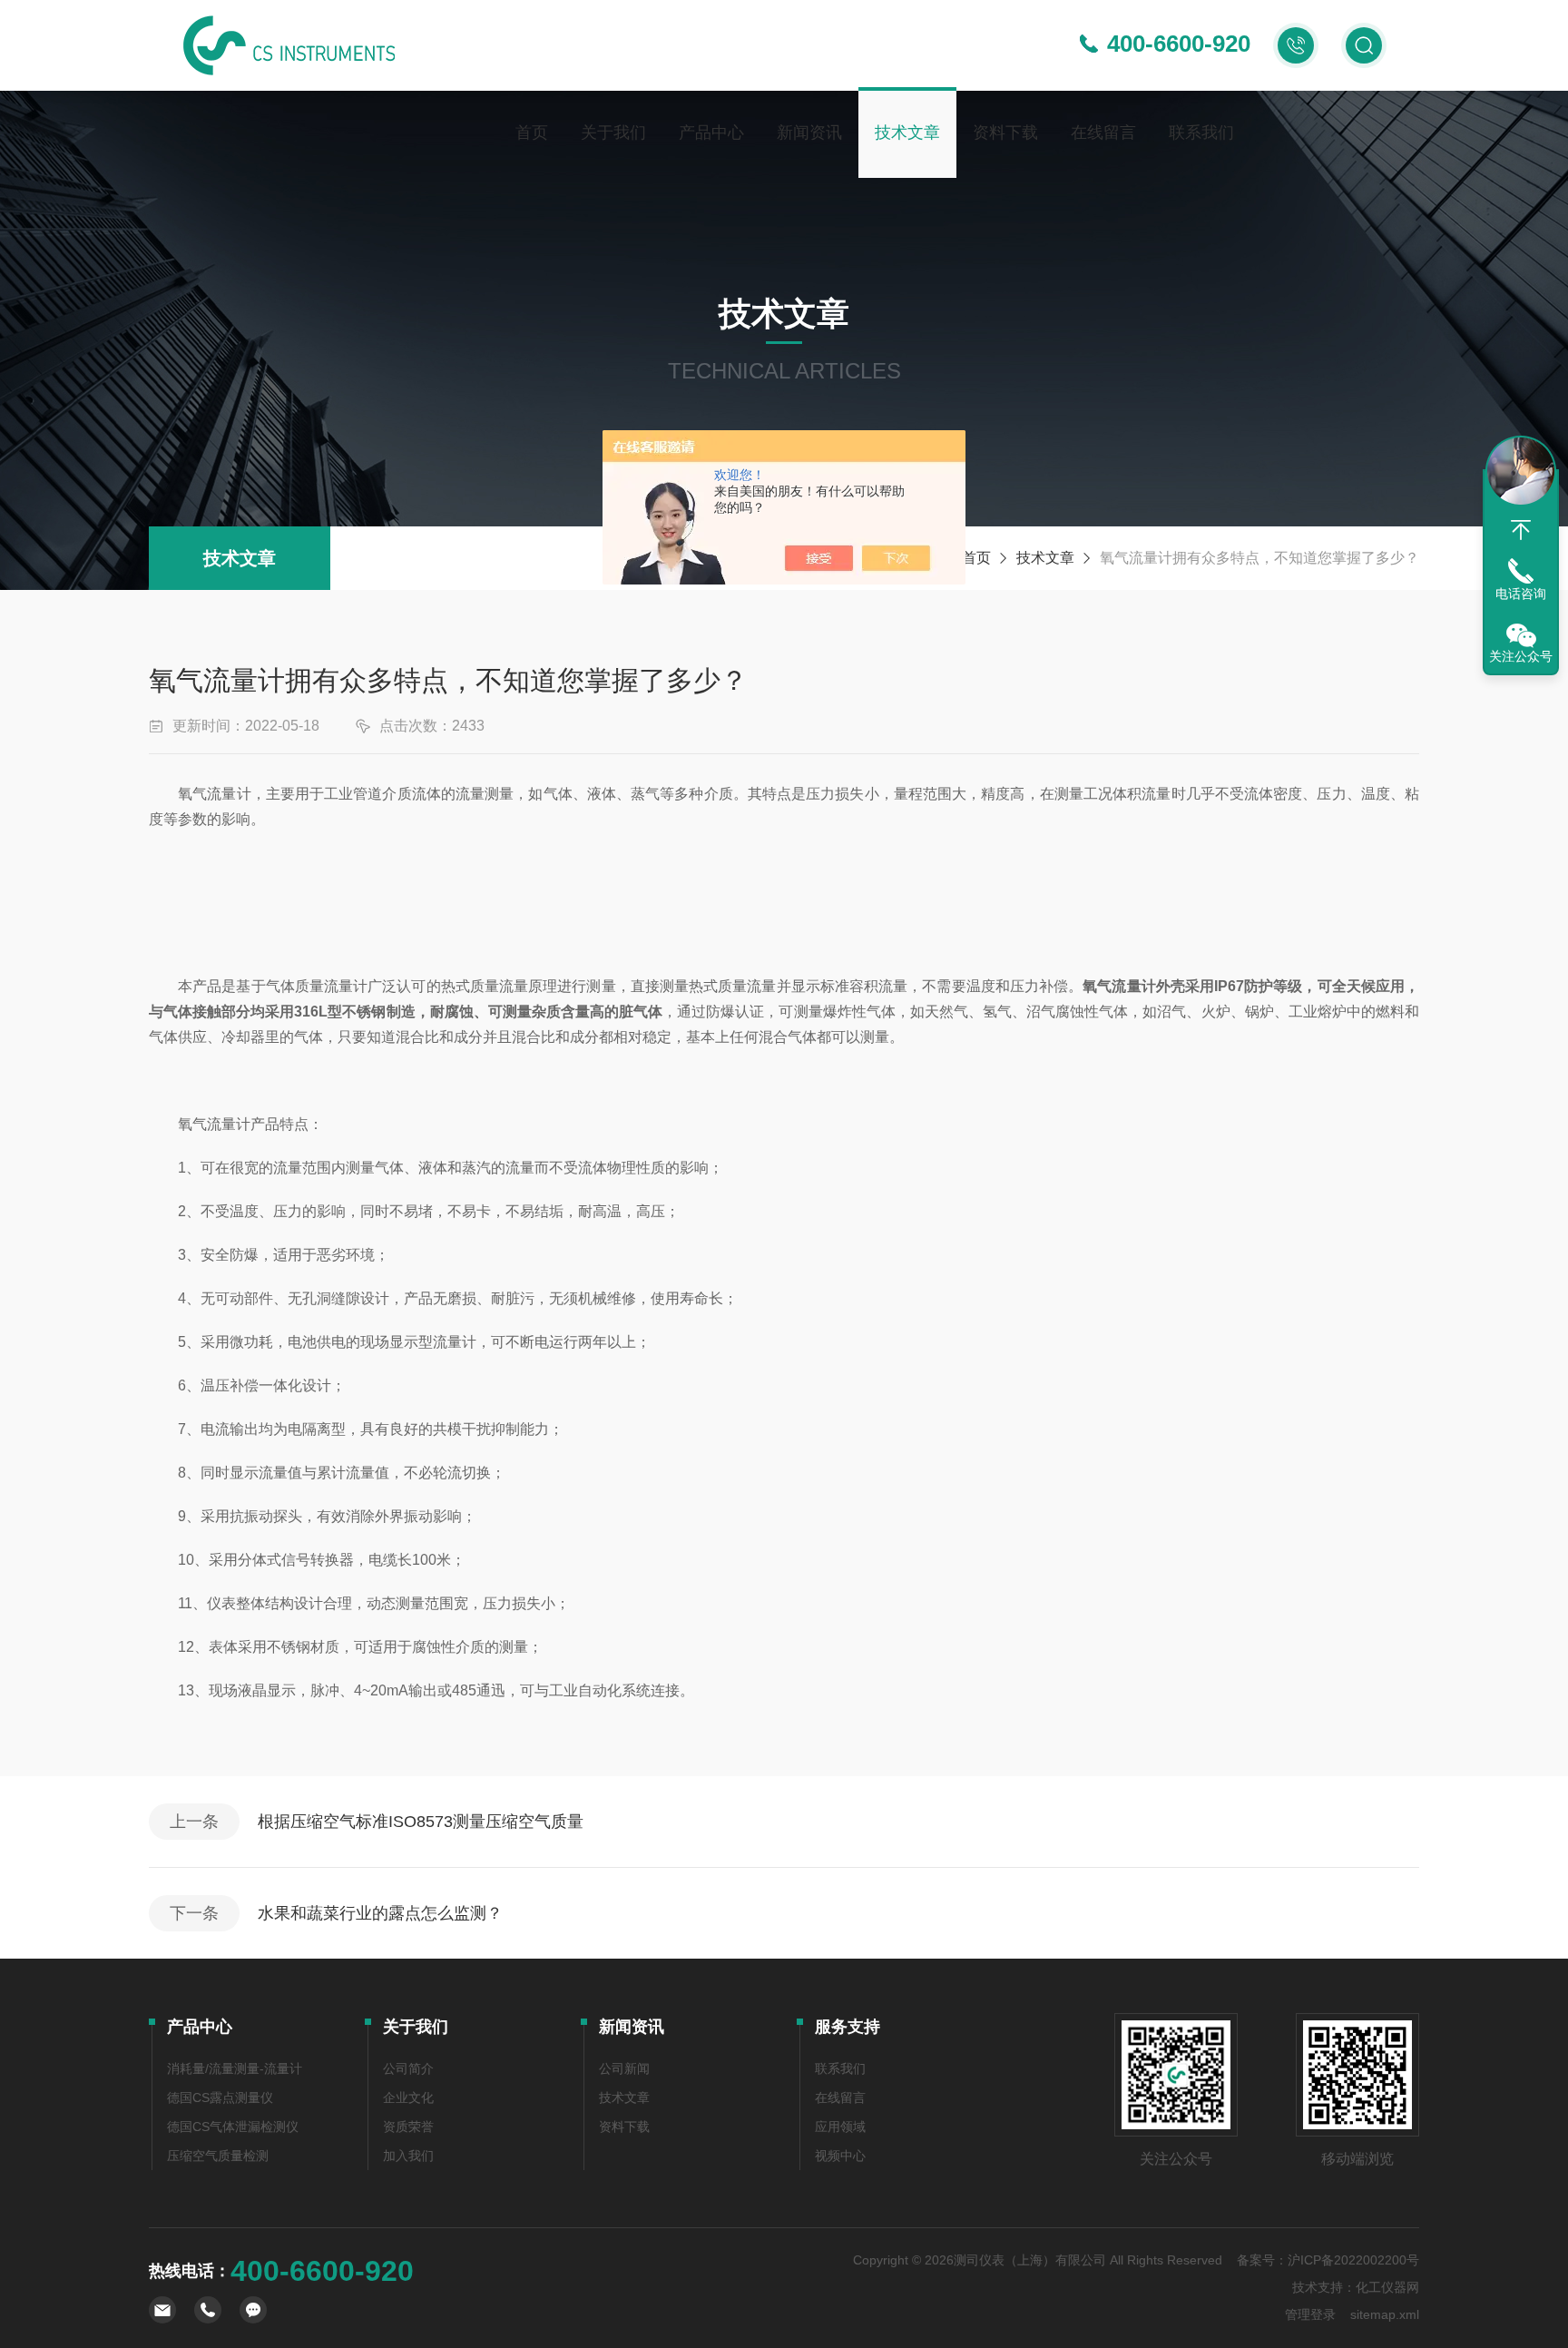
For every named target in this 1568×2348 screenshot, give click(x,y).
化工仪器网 (1387, 2287)
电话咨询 (1521, 594)
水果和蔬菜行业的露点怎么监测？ (380, 1913)
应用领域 (840, 2127)
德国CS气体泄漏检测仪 (233, 2127)
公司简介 (408, 2068)
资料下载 (1005, 133)
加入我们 (408, 2156)
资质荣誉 (408, 2127)
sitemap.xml (1385, 2314)
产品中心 (711, 133)
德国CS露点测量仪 (220, 2097)
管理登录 (1310, 2314)
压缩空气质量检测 (218, 2156)
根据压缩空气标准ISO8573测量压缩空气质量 (421, 1822)
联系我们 (1201, 133)
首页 (532, 133)
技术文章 (907, 133)
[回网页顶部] (1521, 530)
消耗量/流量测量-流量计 (235, 2068)
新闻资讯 (809, 133)
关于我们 (613, 133)
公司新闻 (624, 2068)
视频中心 (840, 2156)
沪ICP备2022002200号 (1353, 2260)
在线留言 (1103, 133)
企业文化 (408, 2097)
